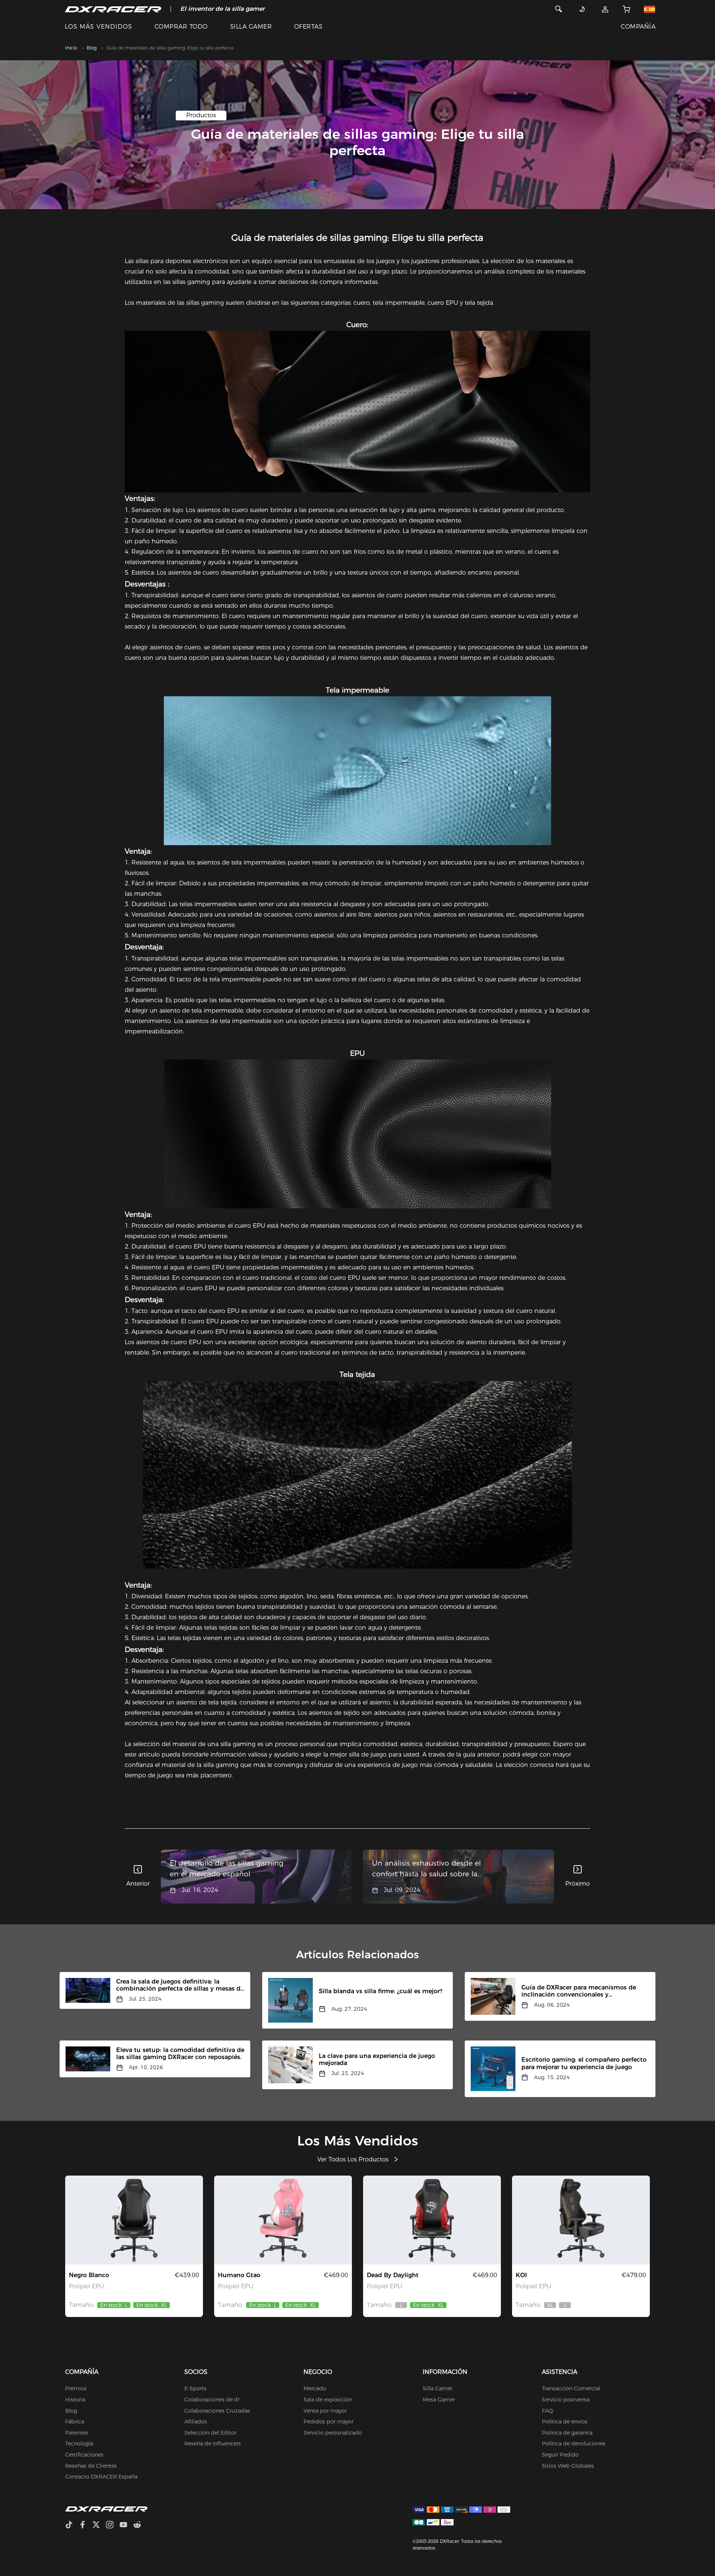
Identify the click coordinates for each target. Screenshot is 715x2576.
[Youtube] (126, 2526)
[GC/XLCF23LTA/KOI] (581, 2220)
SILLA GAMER (251, 27)
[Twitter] (99, 2526)
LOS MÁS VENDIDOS (98, 27)
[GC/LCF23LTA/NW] (134, 2220)
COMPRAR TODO (181, 27)
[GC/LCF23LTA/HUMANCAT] (283, 2220)
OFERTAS (308, 27)
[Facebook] (85, 2526)
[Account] (605, 9)
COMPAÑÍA (638, 27)
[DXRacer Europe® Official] (113, 9)
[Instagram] (113, 2526)
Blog (92, 48)
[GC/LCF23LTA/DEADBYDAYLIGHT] (432, 2220)
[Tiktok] (72, 2526)
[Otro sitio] (649, 9)
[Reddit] (140, 2526)
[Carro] (626, 9)
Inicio (71, 48)
